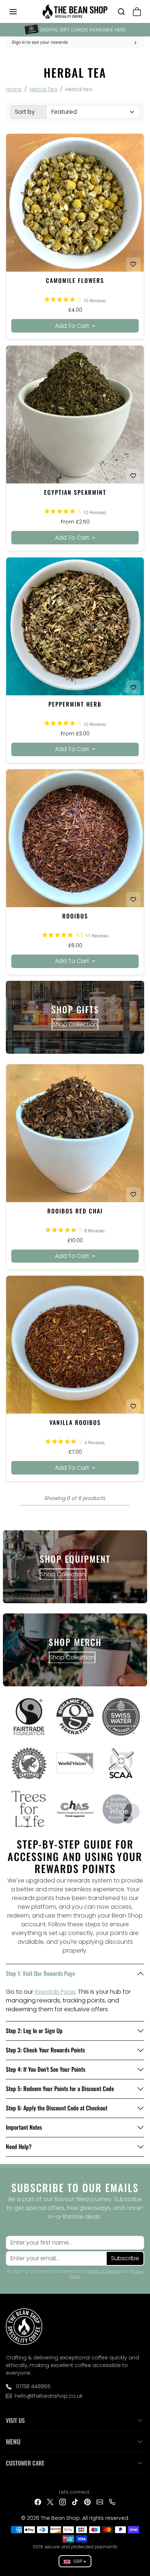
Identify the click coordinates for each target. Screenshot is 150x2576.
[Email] (100, 2502)
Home (14, 89)
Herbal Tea (43, 89)
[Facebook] (38, 2502)
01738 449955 (33, 2386)
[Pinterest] (87, 2502)
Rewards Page (55, 1992)
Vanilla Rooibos (75, 1422)
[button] (20, 12)
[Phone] (112, 2502)
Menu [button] (13, 2441)
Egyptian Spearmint (75, 492)
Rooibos (75, 916)
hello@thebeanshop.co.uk (49, 2396)
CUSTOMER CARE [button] (25, 2463)
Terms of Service (103, 2271)
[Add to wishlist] (133, 264)
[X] (50, 2502)
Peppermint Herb (75, 704)
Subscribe (125, 2258)
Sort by (25, 112)
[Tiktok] (75, 2502)
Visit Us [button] (15, 2420)
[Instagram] (63, 2502)
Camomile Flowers (75, 280)
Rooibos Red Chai (75, 1211)
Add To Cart (73, 326)
